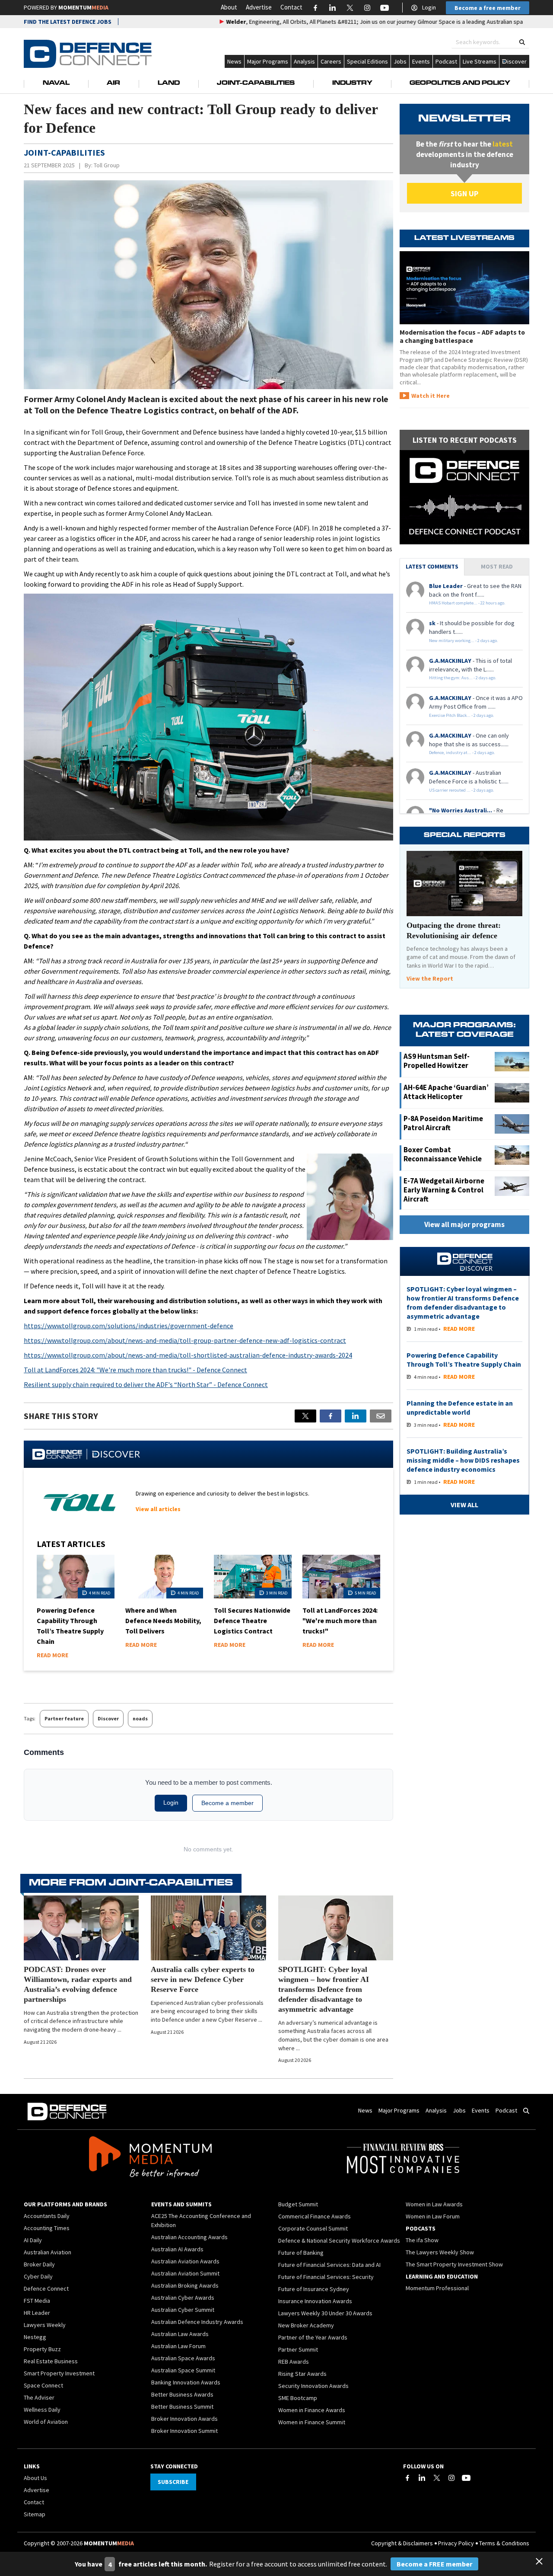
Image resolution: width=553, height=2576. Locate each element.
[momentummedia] (150, 2158)
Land (169, 83)
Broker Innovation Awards (184, 2419)
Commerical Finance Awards (315, 2216)
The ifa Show (422, 2240)
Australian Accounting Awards (189, 2237)
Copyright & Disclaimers (402, 2543)
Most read (497, 566)
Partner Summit (298, 2349)
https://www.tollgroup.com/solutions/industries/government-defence (129, 1326)
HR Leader (37, 2313)
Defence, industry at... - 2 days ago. (462, 753)
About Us (35, 2478)
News (234, 61)
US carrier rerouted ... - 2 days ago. (462, 790)
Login (429, 7)
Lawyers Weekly (45, 2325)
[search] (522, 42)
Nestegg (35, 2337)
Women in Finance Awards (312, 2410)
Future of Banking (301, 2253)
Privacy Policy (456, 2543)
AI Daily (33, 2240)
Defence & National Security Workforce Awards (339, 2240)
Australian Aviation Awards (185, 2261)
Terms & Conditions (504, 2543)
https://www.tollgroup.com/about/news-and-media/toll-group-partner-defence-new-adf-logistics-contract (185, 1340)
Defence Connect (46, 2288)
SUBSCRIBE (173, 2482)
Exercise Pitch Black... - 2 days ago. (462, 715)
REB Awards (294, 2362)
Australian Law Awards (180, 2334)
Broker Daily (39, 2264)
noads (140, 1718)
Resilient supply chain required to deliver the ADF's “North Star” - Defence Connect (146, 1384)
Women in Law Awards (434, 2204)
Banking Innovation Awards (186, 2382)
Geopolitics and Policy (460, 83)
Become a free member (488, 8)
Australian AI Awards (177, 2249)
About (229, 7)
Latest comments (432, 566)
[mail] (381, 1416)
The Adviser (39, 2397)
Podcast (446, 61)
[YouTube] (466, 2478)
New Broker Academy (306, 2325)
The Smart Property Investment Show (454, 2264)
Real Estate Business (51, 2361)
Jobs (400, 61)
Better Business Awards (182, 2394)
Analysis (304, 61)
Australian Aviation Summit (185, 2273)
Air (113, 83)
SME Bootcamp (298, 2398)
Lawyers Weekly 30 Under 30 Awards (325, 2313)
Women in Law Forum (433, 2216)
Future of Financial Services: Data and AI (329, 2265)
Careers (331, 61)
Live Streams (480, 61)
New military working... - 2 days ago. (464, 641)
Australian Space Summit (183, 2370)
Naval (56, 83)
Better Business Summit (182, 2407)
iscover (517, 61)
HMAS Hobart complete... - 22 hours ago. (467, 603)
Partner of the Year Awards (313, 2337)
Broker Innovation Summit (184, 2431)
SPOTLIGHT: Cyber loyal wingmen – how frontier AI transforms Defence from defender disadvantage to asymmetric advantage (324, 1989)
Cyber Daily (38, 2276)
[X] (305, 1416)
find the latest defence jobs (68, 22)
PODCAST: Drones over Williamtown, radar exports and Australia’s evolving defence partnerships (78, 1984)
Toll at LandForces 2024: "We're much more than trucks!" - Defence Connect (135, 1370)
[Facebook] (407, 2478)
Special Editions (367, 61)
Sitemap (35, 2514)
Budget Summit (298, 2204)
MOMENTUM (83, 7)
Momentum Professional (437, 2288)
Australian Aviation (48, 2252)
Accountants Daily (47, 2216)
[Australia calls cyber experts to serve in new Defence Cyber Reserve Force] (208, 1928)
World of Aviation (46, 2422)
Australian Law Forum (178, 2346)
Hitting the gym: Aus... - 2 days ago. (463, 678)
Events (421, 61)
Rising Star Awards (302, 2374)
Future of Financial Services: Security (326, 2277)
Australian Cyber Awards (183, 2298)
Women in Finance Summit (312, 2422)
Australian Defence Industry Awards (197, 2322)
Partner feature (64, 1718)
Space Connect (43, 2385)
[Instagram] (451, 2478)
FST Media (37, 2301)
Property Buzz (42, 2349)
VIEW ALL (464, 1505)
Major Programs (268, 61)
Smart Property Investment (59, 2373)
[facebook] (331, 1416)
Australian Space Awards (183, 2358)
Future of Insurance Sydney (314, 2289)
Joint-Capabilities (256, 83)
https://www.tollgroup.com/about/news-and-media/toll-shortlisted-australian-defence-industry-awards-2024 (188, 1355)
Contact (291, 7)
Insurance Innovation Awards (315, 2301)
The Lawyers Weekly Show (440, 2252)
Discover (108, 1718)
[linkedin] (356, 1416)
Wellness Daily (42, 2410)
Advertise (259, 7)
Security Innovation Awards (313, 2386)
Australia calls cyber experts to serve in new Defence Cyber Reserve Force (203, 1979)
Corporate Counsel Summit (313, 2228)
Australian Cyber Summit (183, 2310)
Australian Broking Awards (185, 2285)
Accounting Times (47, 2228)
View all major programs (464, 1224)
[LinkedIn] (422, 2478)
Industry (352, 83)
